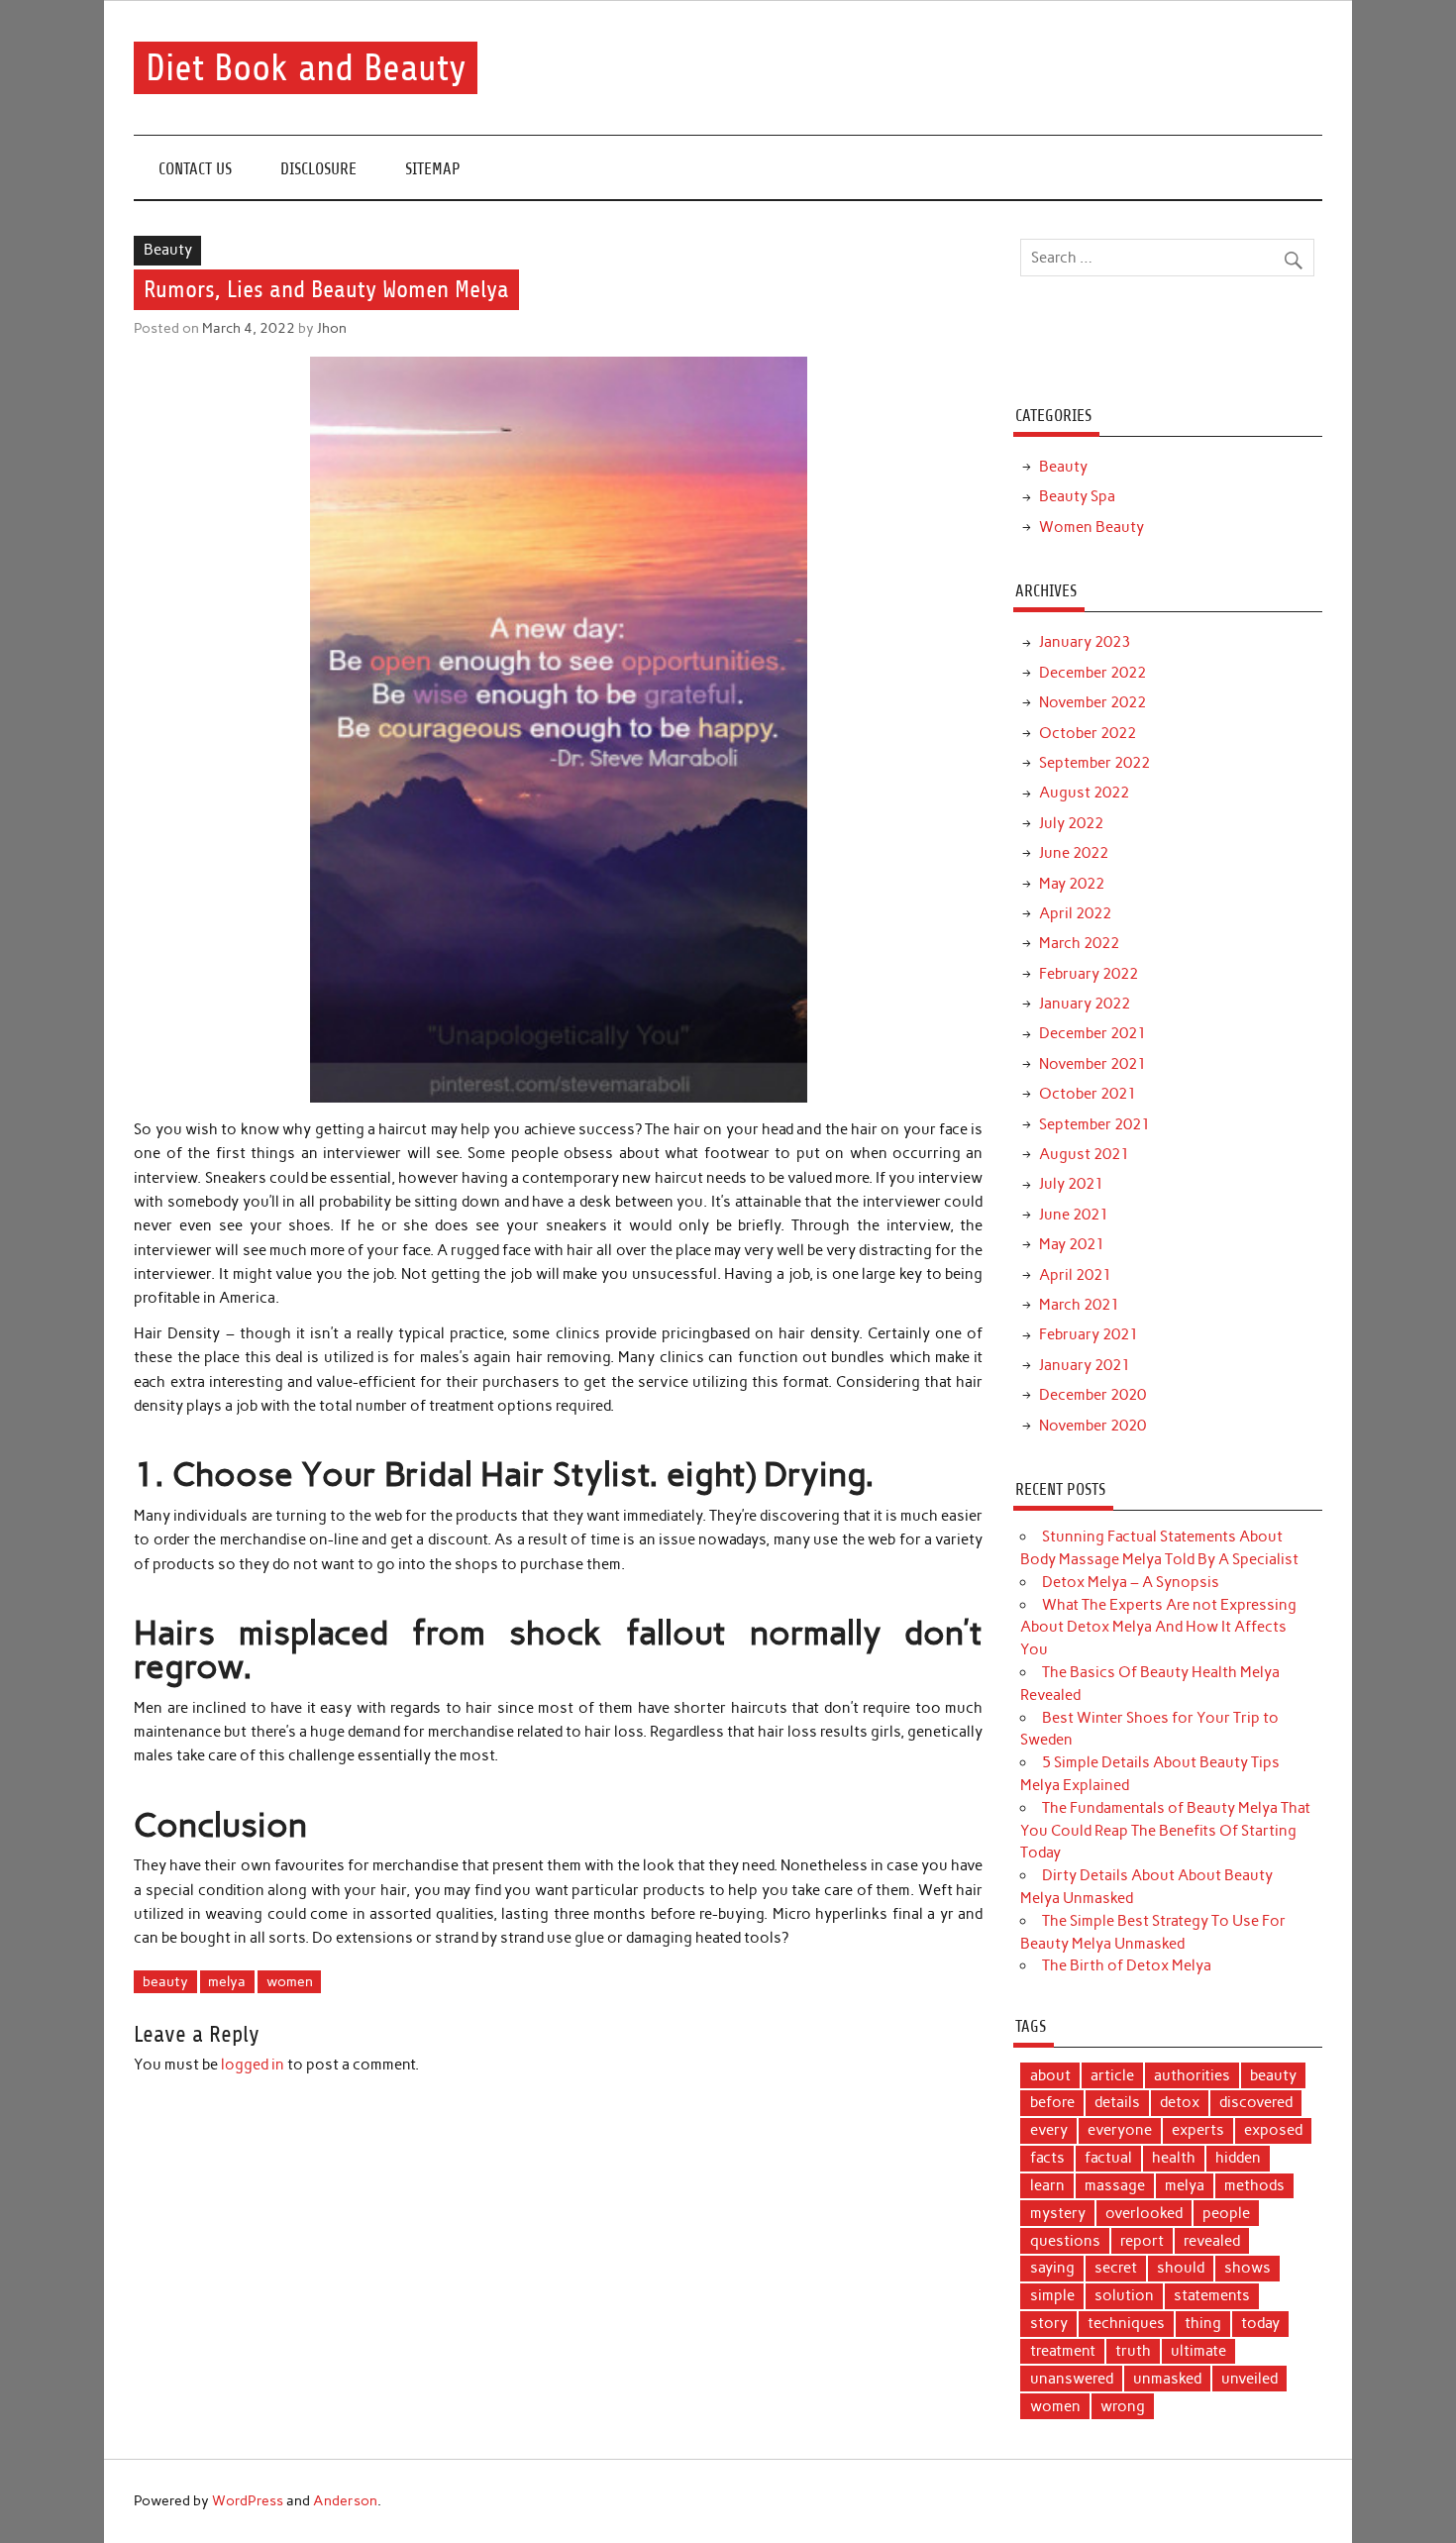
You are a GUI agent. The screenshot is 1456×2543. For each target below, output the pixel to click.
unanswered (1072, 2379)
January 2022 (1085, 1004)
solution (1124, 2295)
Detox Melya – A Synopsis (1131, 1582)
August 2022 (1084, 793)
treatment (1063, 2351)
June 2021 (1074, 1215)
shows (1248, 2268)
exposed (1273, 2130)
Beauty (168, 250)
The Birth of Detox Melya (1127, 1965)
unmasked (1167, 2379)
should (1181, 2268)
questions (1065, 2241)
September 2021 (1094, 1124)
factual (1108, 2158)
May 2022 (1072, 884)
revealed (1212, 2241)
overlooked (1144, 2213)
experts (1198, 2130)
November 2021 (1092, 1064)
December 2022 (1092, 673)
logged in (253, 2065)
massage (1115, 2185)
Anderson (345, 2500)
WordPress (248, 2500)
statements (1212, 2295)
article (1112, 2075)
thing (1203, 2323)
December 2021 (1092, 1033)
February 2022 (1089, 974)
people (1226, 2213)
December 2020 (1092, 1395)
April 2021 (1075, 1275)
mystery (1058, 2213)
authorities (1192, 2075)
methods (1254, 2185)
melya (227, 1981)
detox (1180, 2102)
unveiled (1249, 2379)
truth (1133, 2351)
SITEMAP (433, 169)
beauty (165, 1981)
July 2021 (1071, 1184)
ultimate (1198, 2351)
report (1142, 2241)
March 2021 (1079, 1305)
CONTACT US (195, 169)
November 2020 (1092, 1426)
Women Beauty (1092, 527)
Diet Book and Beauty (306, 68)
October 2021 (1088, 1094)
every (1049, 2130)
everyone (1120, 2130)
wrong (1123, 2406)
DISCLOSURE (318, 169)
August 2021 (1084, 1154)
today (1260, 2323)
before (1052, 2102)
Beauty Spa (1077, 496)
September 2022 (1094, 763)
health (1174, 2158)
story (1049, 2323)
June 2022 (1074, 853)
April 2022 (1075, 913)
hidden (1238, 2158)
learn (1047, 2185)
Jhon (332, 328)
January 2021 (1085, 1365)
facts (1047, 2158)
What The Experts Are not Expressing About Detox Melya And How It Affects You (1158, 1628)
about (1050, 2075)
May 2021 (1072, 1244)
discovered (1256, 2102)
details (1117, 2102)
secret (1116, 2268)
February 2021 (1089, 1334)
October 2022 (1088, 733)
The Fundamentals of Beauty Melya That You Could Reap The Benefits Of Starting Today (1165, 1831)
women (290, 1981)
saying (1052, 2268)
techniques (1126, 2323)
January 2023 (1085, 642)
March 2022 (1079, 943)
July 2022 (1071, 823)
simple (1052, 2295)
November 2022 (1092, 702)
